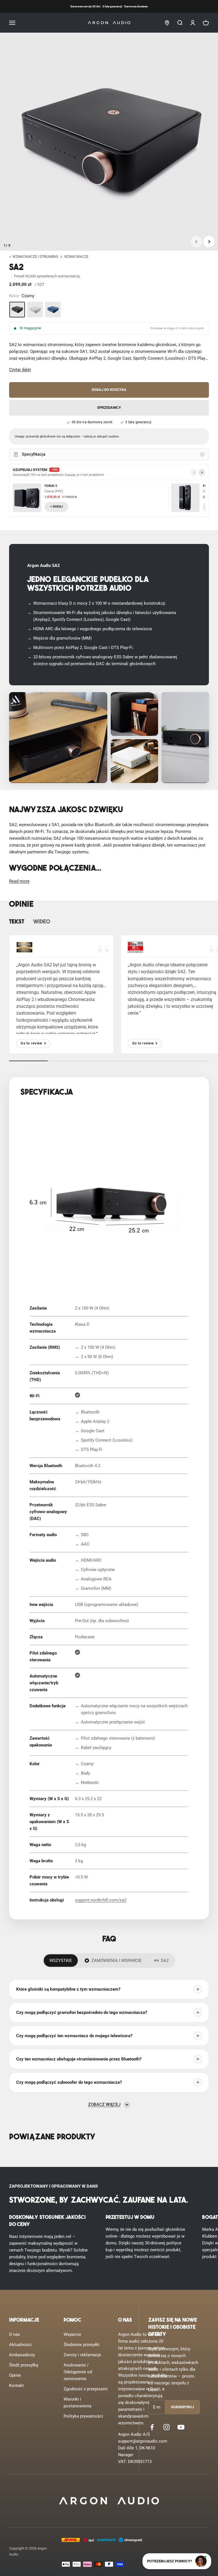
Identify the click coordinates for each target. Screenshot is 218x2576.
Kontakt (16, 2386)
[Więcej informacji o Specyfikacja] (202, 455)
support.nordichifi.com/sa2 (101, 1900)
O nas (14, 2334)
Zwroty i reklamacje (82, 2355)
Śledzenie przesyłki (82, 2345)
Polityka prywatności (83, 2416)
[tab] (61, 1961)
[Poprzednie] (194, 472)
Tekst (17, 922)
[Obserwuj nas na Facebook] (152, 2427)
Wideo (42, 922)
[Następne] (202, 472)
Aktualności (20, 2345)
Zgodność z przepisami (86, 2389)
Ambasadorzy (22, 2355)
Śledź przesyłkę (24, 2365)
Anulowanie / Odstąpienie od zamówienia (78, 2372)
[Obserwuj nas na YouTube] (181, 2427)
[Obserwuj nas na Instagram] (166, 2427)
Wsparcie (72, 2334)
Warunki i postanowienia (77, 2403)
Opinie (15, 2375)
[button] (20, 370)
